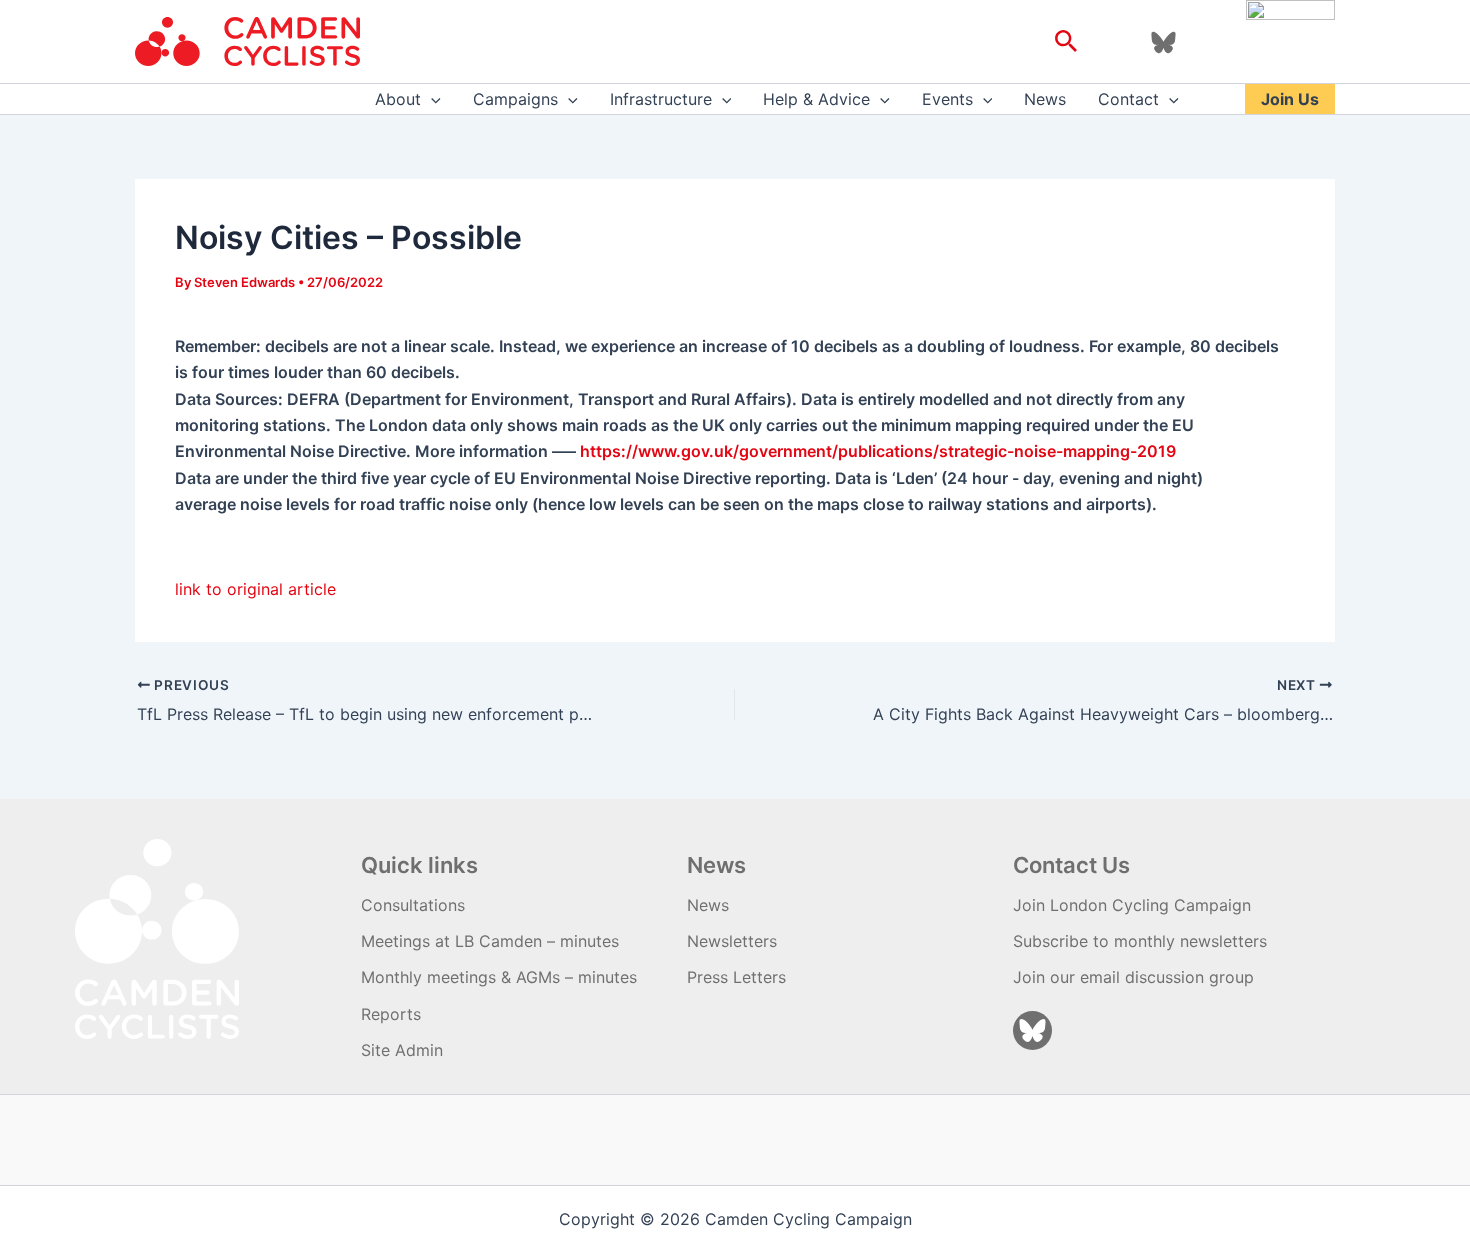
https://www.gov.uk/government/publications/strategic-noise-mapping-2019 (878, 451)
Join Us (1290, 99)
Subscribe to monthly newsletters (1140, 941)
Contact (1128, 99)
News (1045, 99)
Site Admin (402, 1050)
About (398, 99)
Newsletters (732, 941)
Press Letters (736, 977)
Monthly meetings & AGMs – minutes (499, 977)
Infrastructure (661, 99)
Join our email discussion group (1133, 977)
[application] (431, 99)
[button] (1066, 42)
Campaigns (515, 99)
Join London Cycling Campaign (1132, 905)
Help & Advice (816, 99)
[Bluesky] (1163, 42)
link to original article (255, 589)
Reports (391, 1014)
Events (947, 99)
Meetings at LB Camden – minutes (490, 941)
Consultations (413, 905)
